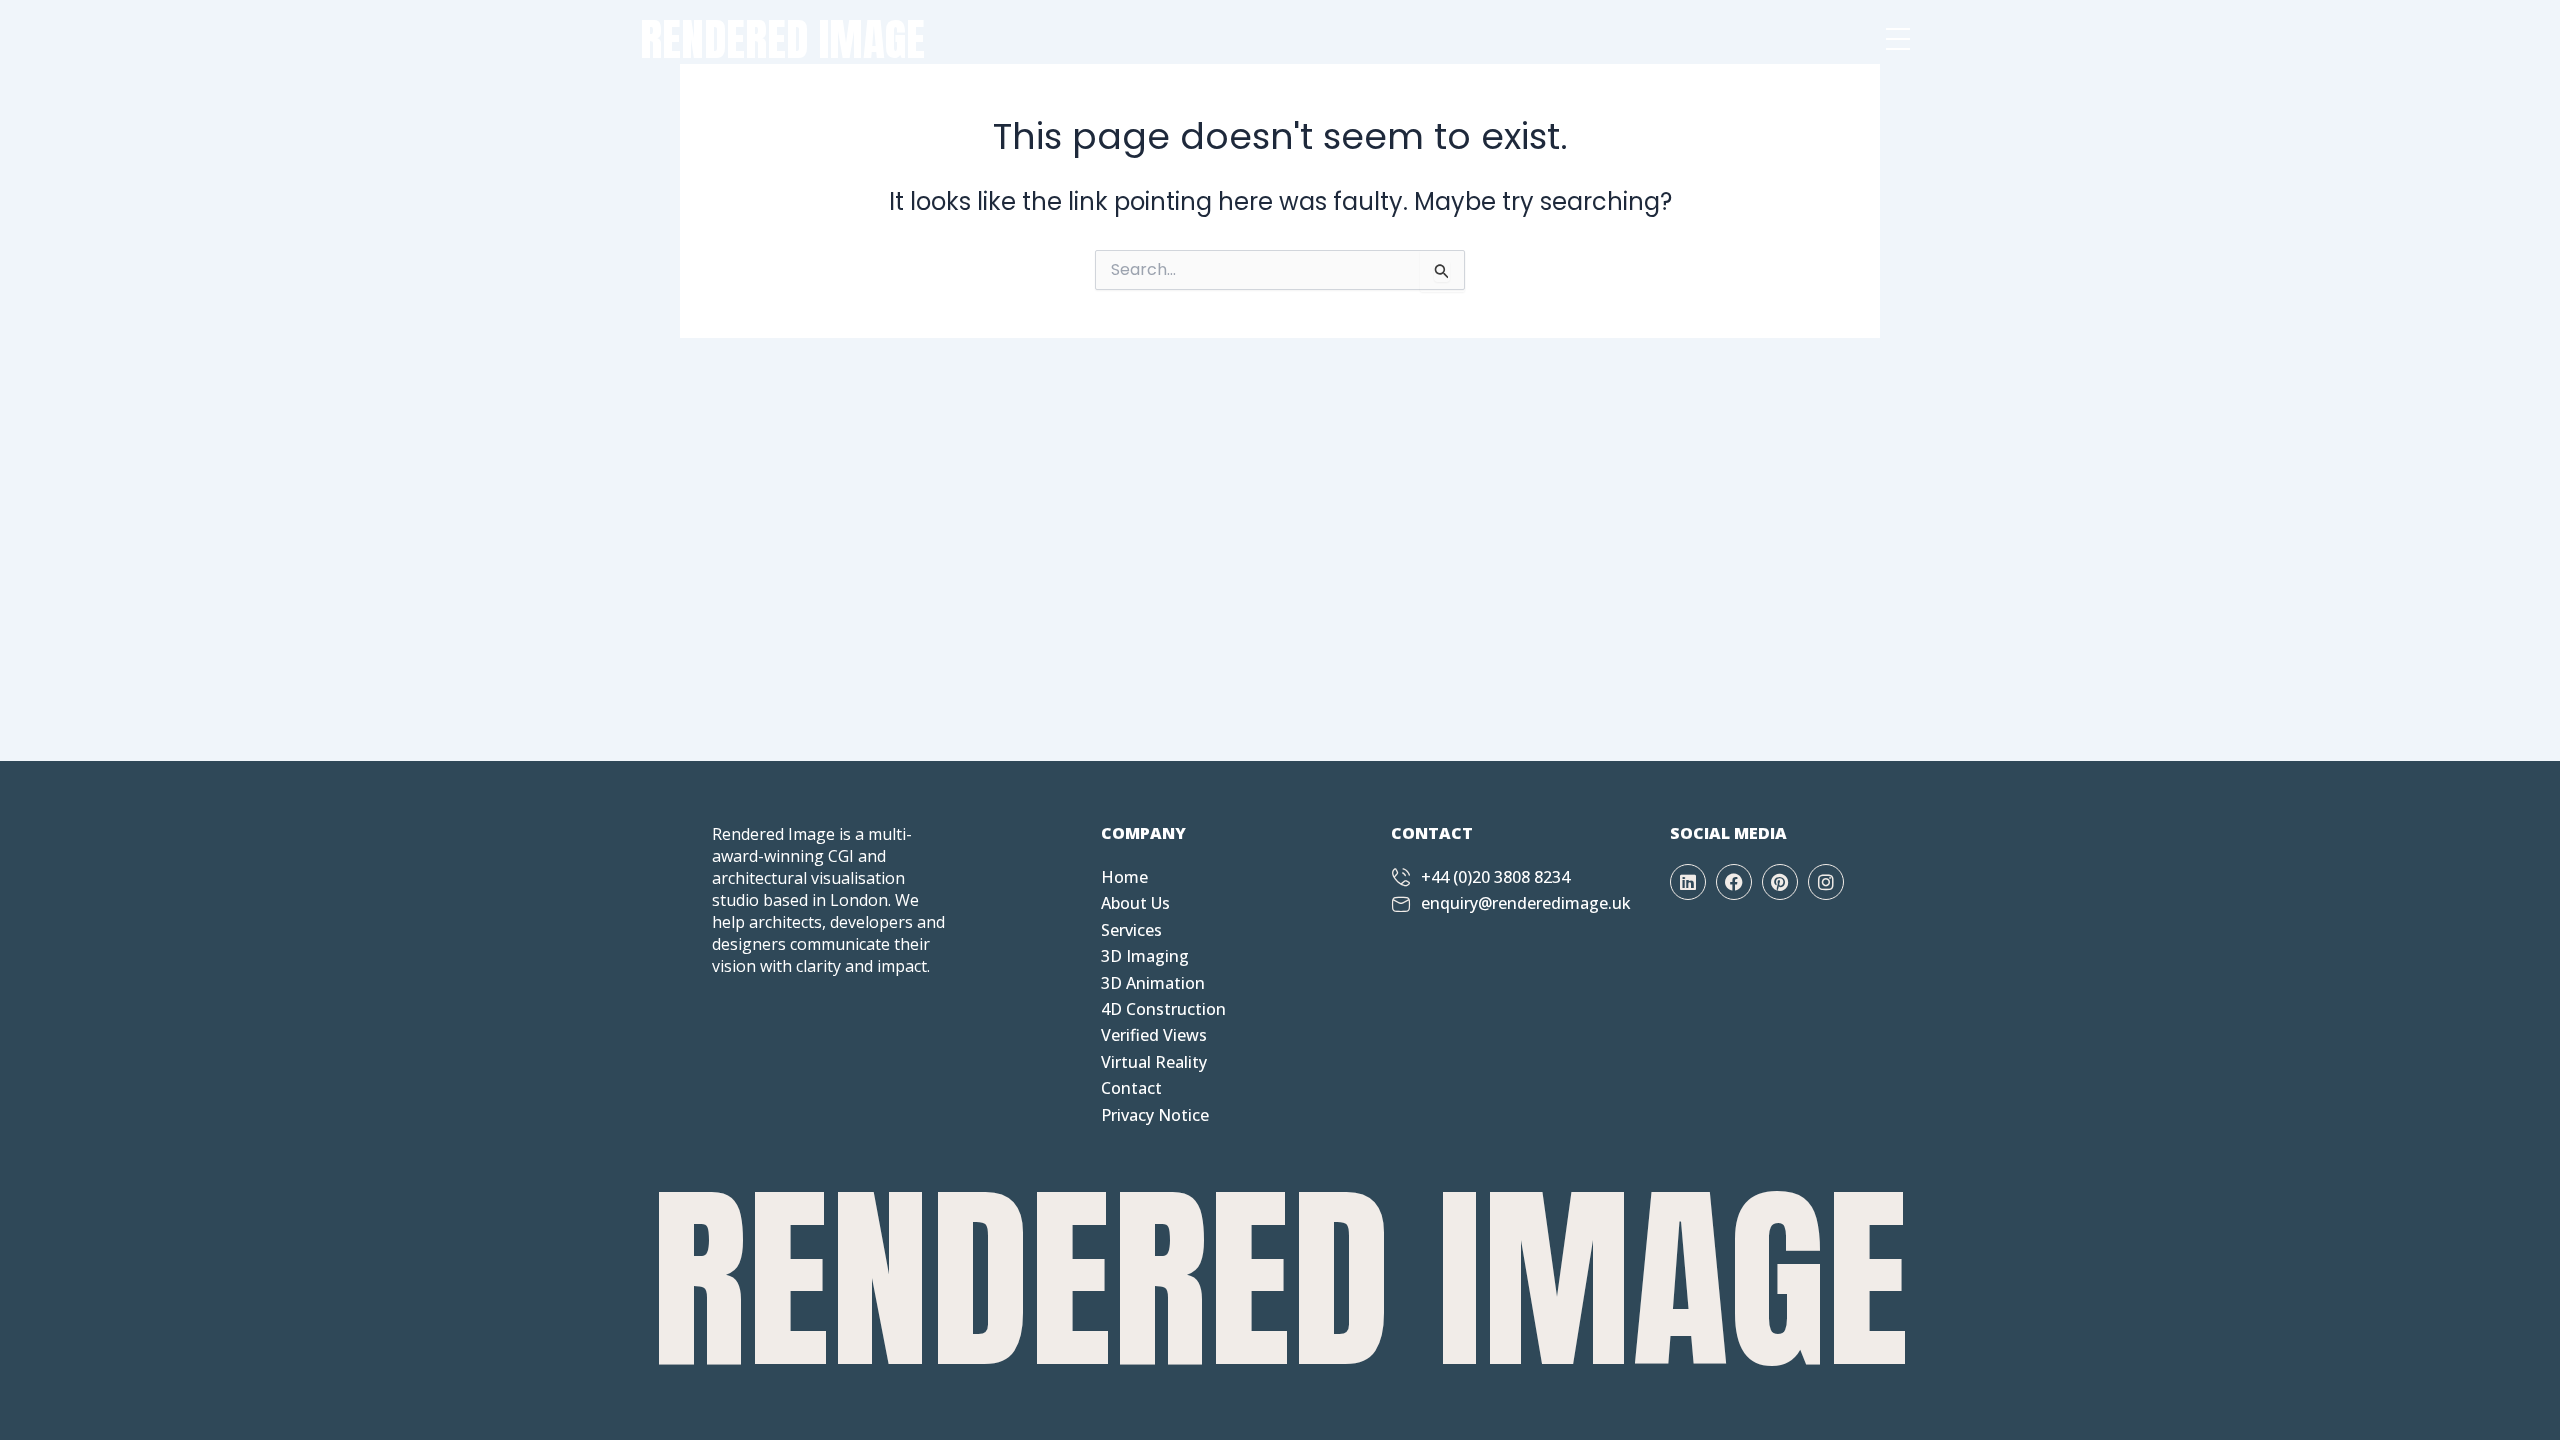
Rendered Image (782, 39)
